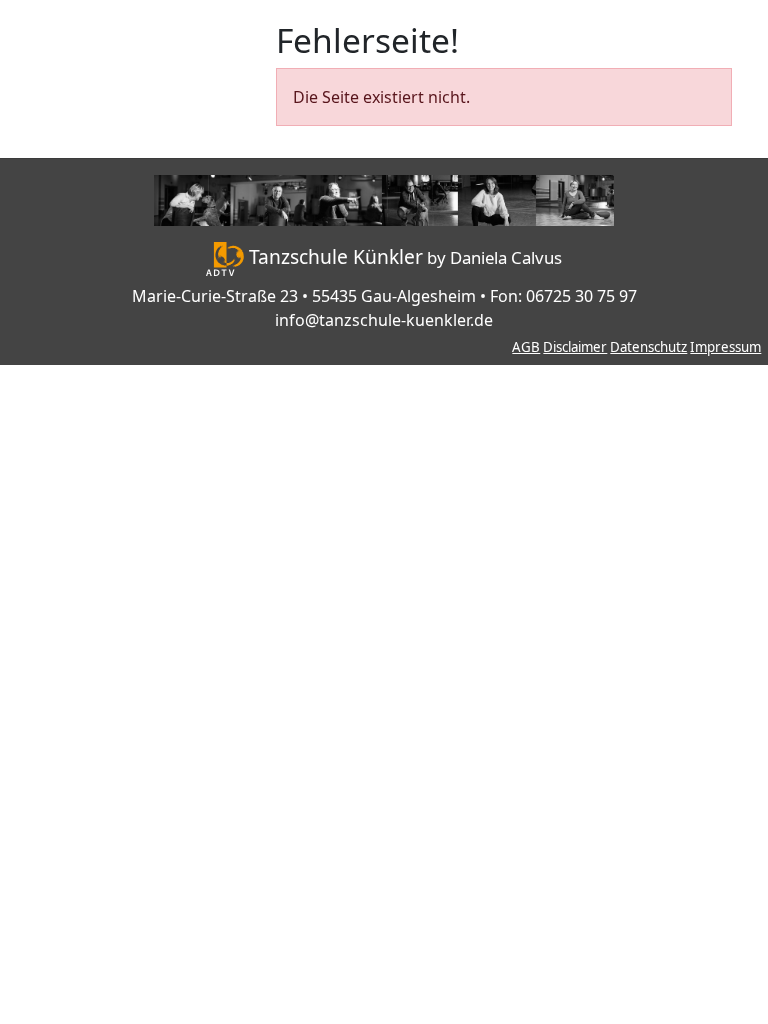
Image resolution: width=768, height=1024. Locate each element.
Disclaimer (575, 347)
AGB (526, 347)
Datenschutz (648, 347)
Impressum (725, 347)
